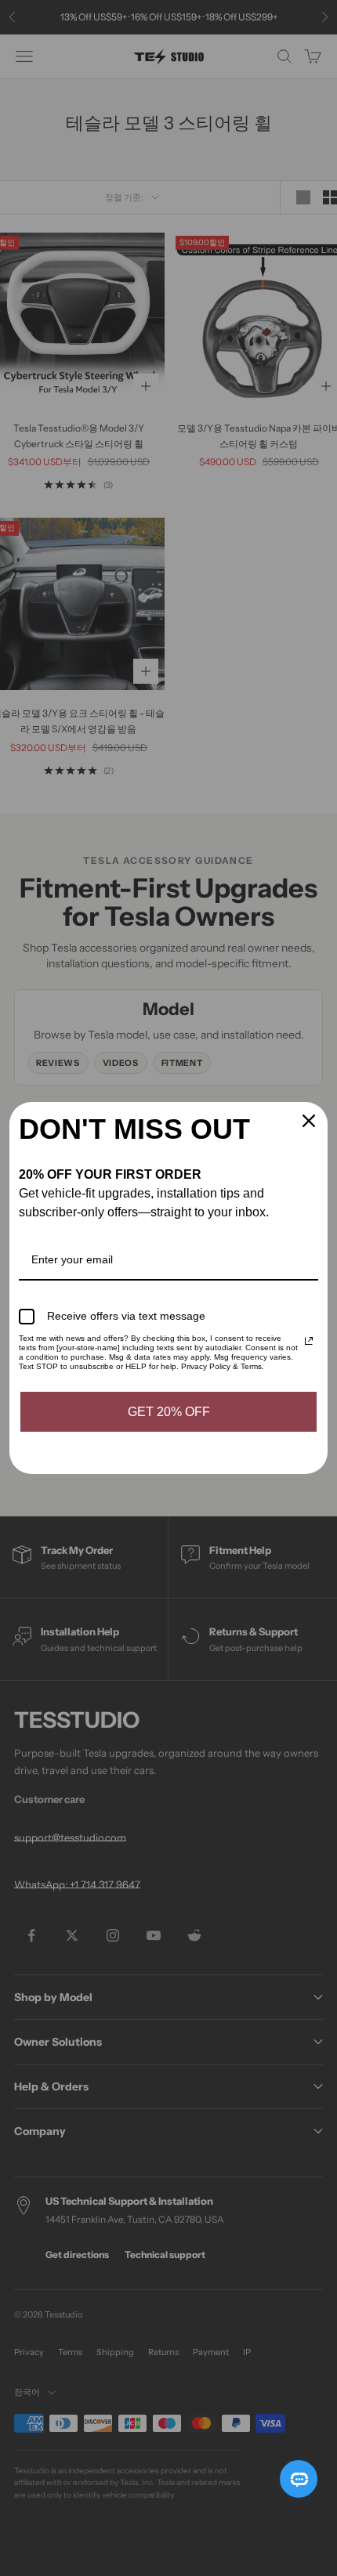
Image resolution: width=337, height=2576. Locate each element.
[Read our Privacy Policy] (309, 1341)
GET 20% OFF (169, 1412)
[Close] (309, 1121)
